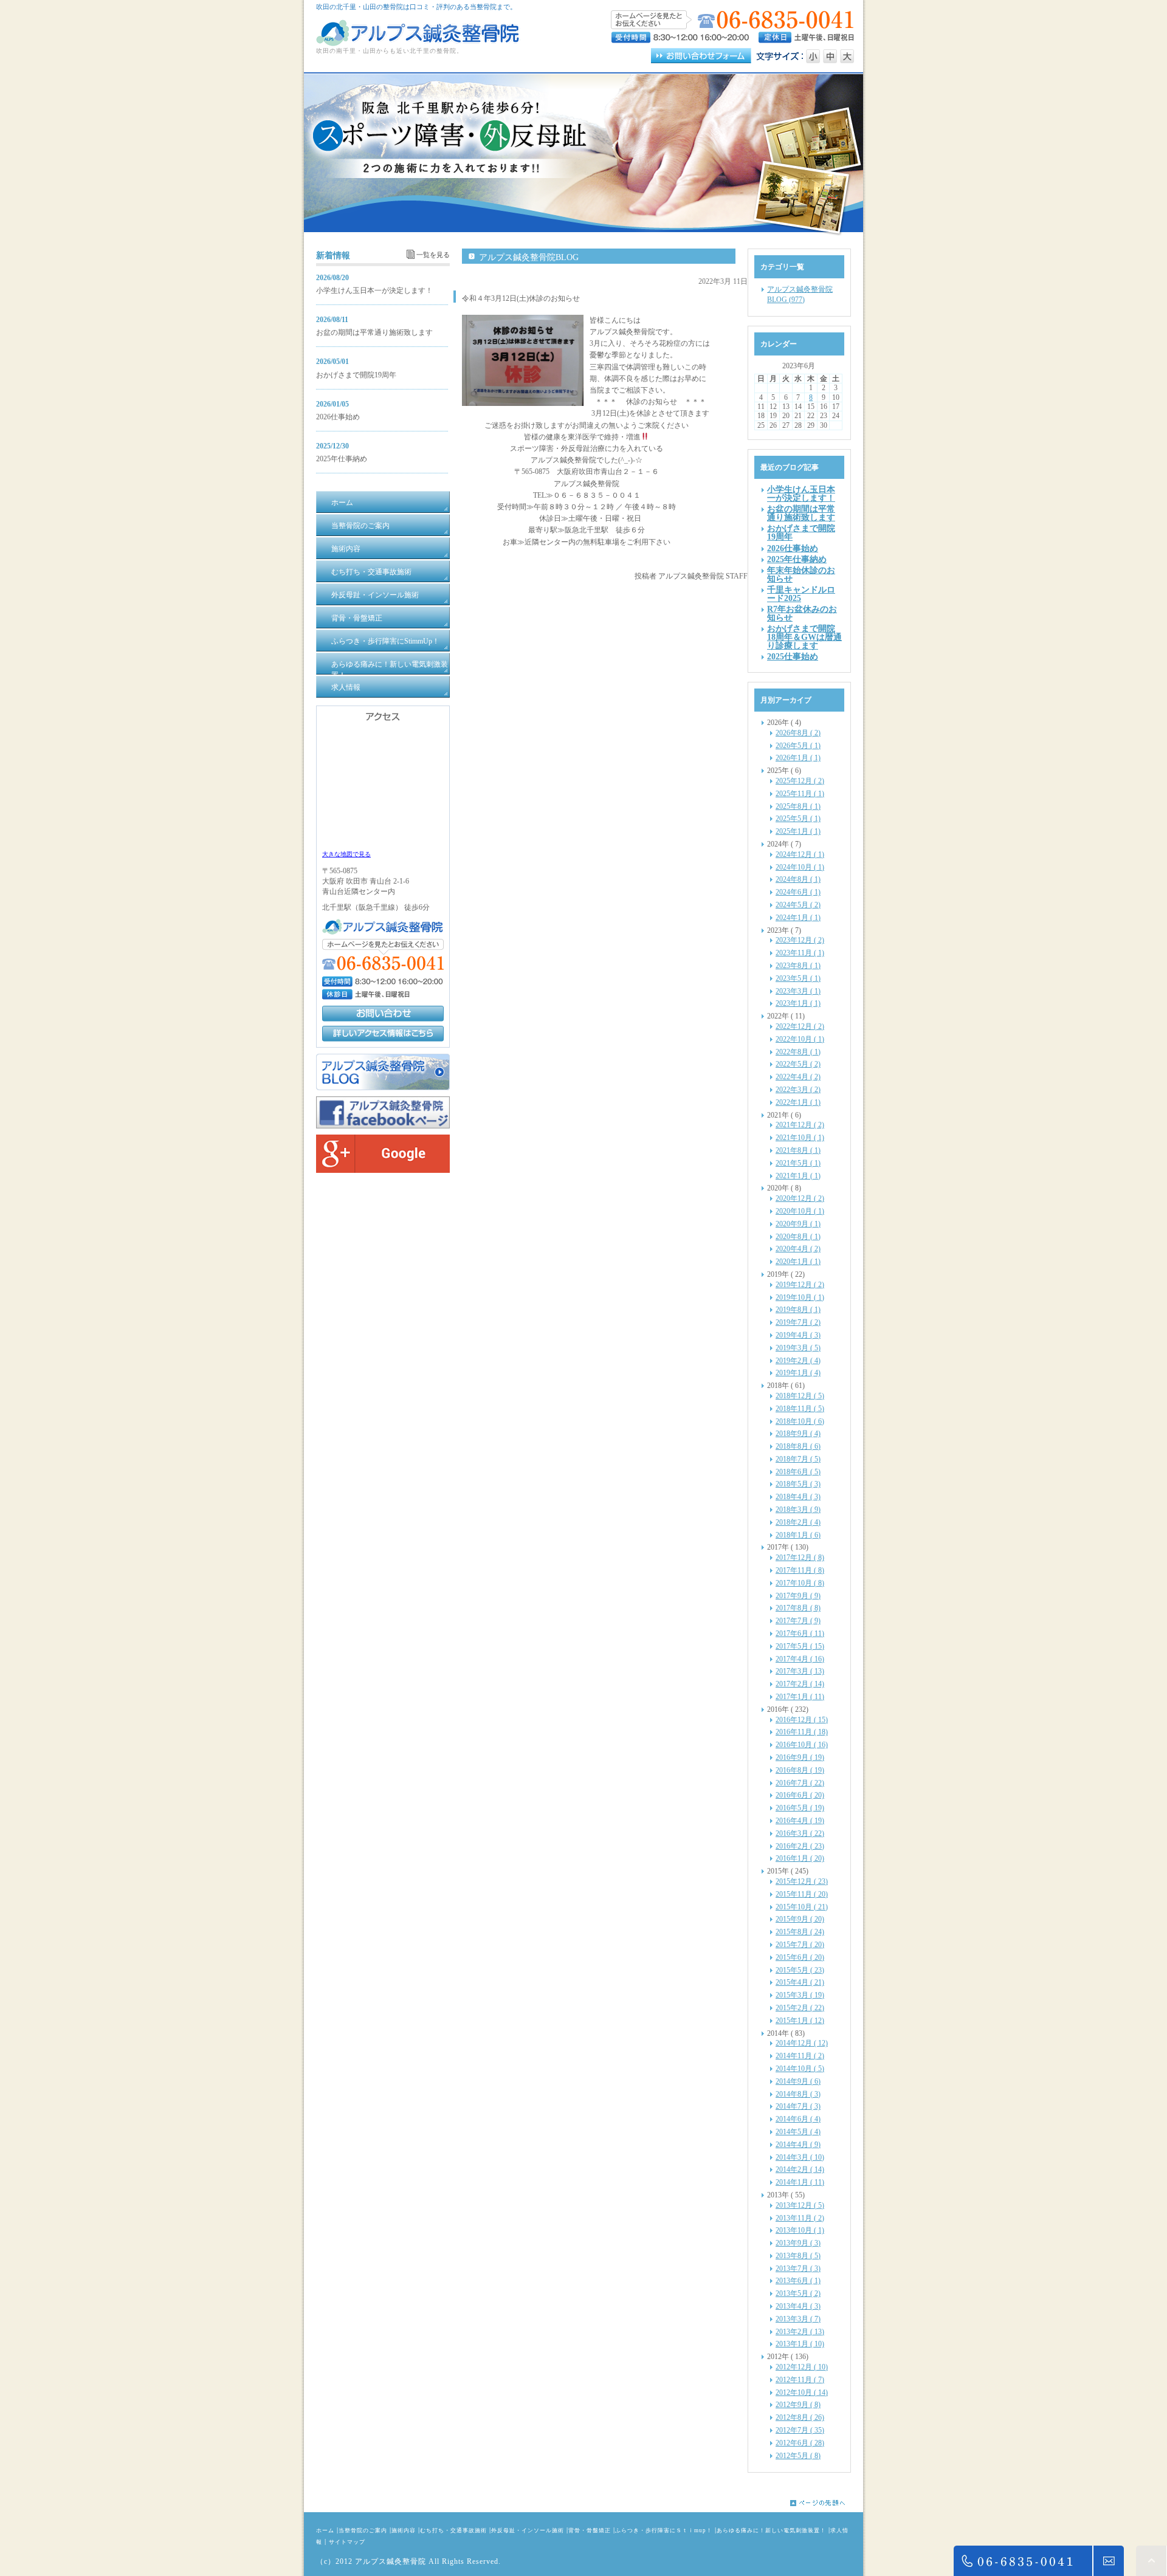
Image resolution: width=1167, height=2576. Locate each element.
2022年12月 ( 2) (800, 1026)
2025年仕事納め (342, 459)
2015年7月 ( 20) (800, 1945)
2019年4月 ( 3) (798, 1335)
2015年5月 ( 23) (800, 1970)
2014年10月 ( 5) (800, 2069)
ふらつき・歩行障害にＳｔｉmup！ (664, 2530)
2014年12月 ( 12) (802, 2043)
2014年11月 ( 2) (800, 2056)
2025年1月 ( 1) (798, 831)
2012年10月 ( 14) (802, 2392)
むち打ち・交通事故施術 (453, 2530)
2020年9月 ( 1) (798, 1224)
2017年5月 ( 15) (800, 1646)
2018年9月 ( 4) (798, 1434)
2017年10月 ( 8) (800, 1583)
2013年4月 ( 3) (798, 2306)
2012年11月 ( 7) (800, 2380)
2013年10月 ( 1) (800, 2230)
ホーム (325, 2530)
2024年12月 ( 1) (800, 854)
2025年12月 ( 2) (800, 781)
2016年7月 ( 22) (800, 1783)
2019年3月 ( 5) (798, 1348)
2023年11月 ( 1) (800, 953)
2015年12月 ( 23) (802, 1881)
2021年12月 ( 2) (800, 1125)
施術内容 (404, 2530)
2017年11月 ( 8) (800, 1570)
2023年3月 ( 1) (798, 991)
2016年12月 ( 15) (802, 1720)
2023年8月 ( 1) (798, 966)
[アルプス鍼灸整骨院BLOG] (383, 1088)
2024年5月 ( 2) (798, 905)
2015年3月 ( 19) (800, 1995)
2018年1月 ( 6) (798, 1535)
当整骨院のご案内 (363, 2530)
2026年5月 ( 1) (798, 746)
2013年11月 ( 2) (800, 2218)
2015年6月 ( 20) (800, 1957)
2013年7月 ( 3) (798, 2269)
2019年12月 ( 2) (800, 1285)
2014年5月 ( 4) (798, 2132)
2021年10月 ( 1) (800, 1138)
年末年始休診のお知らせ (801, 574)
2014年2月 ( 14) (800, 2169)
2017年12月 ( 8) (800, 1558)
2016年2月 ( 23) (800, 1846)
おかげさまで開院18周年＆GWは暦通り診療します (804, 637)
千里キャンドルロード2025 (801, 594)
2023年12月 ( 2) (800, 940)
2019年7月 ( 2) (798, 1322)
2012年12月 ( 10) (802, 2367)
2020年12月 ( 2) (800, 1198)
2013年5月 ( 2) (798, 2293)
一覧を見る (433, 255)
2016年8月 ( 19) (800, 1770)
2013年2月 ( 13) (800, 2332)
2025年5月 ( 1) (798, 819)
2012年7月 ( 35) (800, 2430)
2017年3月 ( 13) (800, 1671)
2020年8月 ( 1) (798, 1237)
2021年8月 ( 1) (798, 1150)
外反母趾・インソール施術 (528, 2530)
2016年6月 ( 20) (800, 1795)
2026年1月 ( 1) (798, 758)
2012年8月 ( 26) (800, 2417)
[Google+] (383, 1170)
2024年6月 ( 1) (798, 892)
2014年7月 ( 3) (798, 2106)
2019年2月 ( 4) (798, 1361)
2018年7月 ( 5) (798, 1459)
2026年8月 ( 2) (798, 733)
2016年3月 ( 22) (800, 1833)
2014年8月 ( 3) (798, 2094)
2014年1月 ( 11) (800, 2182)
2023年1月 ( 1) (798, 1003)
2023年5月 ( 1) (798, 978)
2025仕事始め (793, 656)
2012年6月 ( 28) (800, 2443)
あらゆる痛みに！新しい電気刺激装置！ (771, 2530)
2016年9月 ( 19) (800, 1757)
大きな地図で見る (346, 854)
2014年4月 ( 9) (798, 2145)
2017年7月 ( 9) (798, 1621)
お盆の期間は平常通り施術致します (374, 332)
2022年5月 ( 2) (798, 1064)
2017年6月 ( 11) (800, 1633)
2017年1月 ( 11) (800, 1697)
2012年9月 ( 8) (798, 2405)
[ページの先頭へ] (827, 2503)
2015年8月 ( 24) (800, 1932)
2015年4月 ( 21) (800, 1982)
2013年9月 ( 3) (798, 2243)
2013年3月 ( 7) (798, 2319)
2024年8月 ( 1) (798, 879)
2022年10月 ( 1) (800, 1039)
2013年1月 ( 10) (800, 2344)
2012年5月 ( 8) (798, 2456)
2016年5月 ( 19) (800, 1808)
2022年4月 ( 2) (798, 1077)
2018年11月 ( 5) (800, 1409)
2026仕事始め (338, 417)
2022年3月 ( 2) (798, 1090)
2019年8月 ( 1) (798, 1310)
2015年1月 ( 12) (800, 2021)
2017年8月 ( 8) (798, 1608)
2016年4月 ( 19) (800, 1821)
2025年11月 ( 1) (800, 794)
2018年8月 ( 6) (798, 1446)
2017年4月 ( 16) (800, 1659)
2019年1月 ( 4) (798, 1373)
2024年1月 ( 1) (798, 918)
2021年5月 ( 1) (798, 1163)
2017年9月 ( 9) (798, 1596)
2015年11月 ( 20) (802, 1894)
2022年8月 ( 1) (798, 1052)
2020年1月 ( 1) (798, 1262)
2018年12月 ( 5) (800, 1396)
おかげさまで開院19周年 (356, 375)
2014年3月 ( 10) (800, 2157)
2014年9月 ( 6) (798, 2081)
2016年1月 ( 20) (800, 1858)
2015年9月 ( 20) (800, 1919)
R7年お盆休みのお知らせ (802, 613)
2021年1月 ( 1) (798, 1176)
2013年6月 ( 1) (798, 2281)
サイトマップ (347, 2542)
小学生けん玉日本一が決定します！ (374, 290)
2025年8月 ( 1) (798, 806)
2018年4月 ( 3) (798, 1497)
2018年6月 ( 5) (798, 1472)
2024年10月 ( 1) (800, 867)
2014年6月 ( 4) (798, 2119)
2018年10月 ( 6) (800, 1421)
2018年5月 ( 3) (798, 1484)
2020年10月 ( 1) (800, 1211)
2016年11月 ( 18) (802, 1732)
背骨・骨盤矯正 (590, 2530)
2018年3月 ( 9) (798, 1510)
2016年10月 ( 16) (802, 1745)
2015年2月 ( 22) (800, 2008)
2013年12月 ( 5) (800, 2205)
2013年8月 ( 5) (798, 2256)
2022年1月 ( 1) (798, 1102)
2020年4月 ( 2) (798, 1249)
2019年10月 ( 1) (800, 1297)
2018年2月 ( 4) (798, 1522)
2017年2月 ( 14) (800, 1684)
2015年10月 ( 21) (802, 1907)
